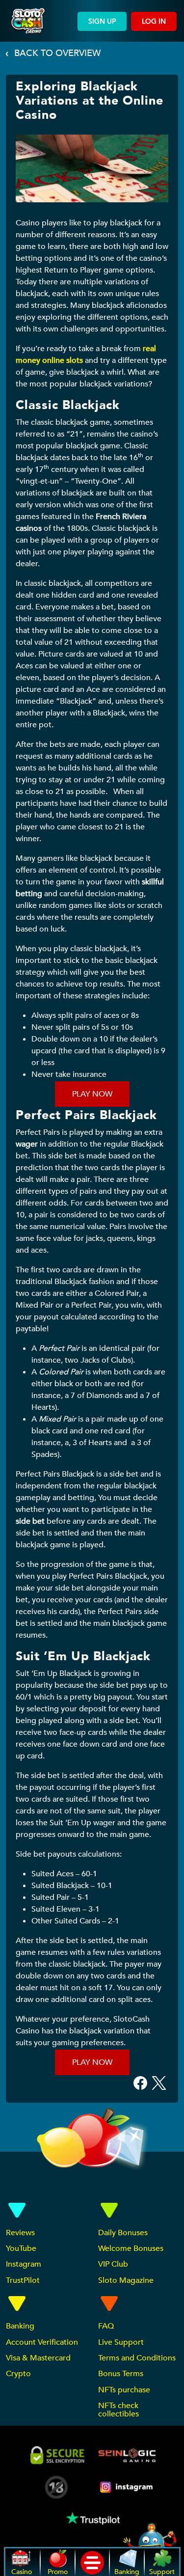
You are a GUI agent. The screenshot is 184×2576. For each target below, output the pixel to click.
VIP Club (113, 2264)
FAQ (106, 2326)
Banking (20, 2326)
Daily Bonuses (123, 2233)
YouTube (21, 2248)
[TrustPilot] (92, 2518)
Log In (154, 21)
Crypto (18, 2374)
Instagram (24, 2264)
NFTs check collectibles (118, 2410)
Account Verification (42, 2342)
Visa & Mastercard (38, 2358)
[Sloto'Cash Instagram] (127, 2487)
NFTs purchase (124, 2390)
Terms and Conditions (137, 2358)
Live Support (121, 2342)
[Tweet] (159, 2082)
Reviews (20, 2233)
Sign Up (102, 21)
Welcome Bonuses (131, 2248)
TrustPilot (23, 2280)
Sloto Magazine (126, 2280)
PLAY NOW (92, 1094)
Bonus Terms (121, 2374)
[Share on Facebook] (140, 2082)
